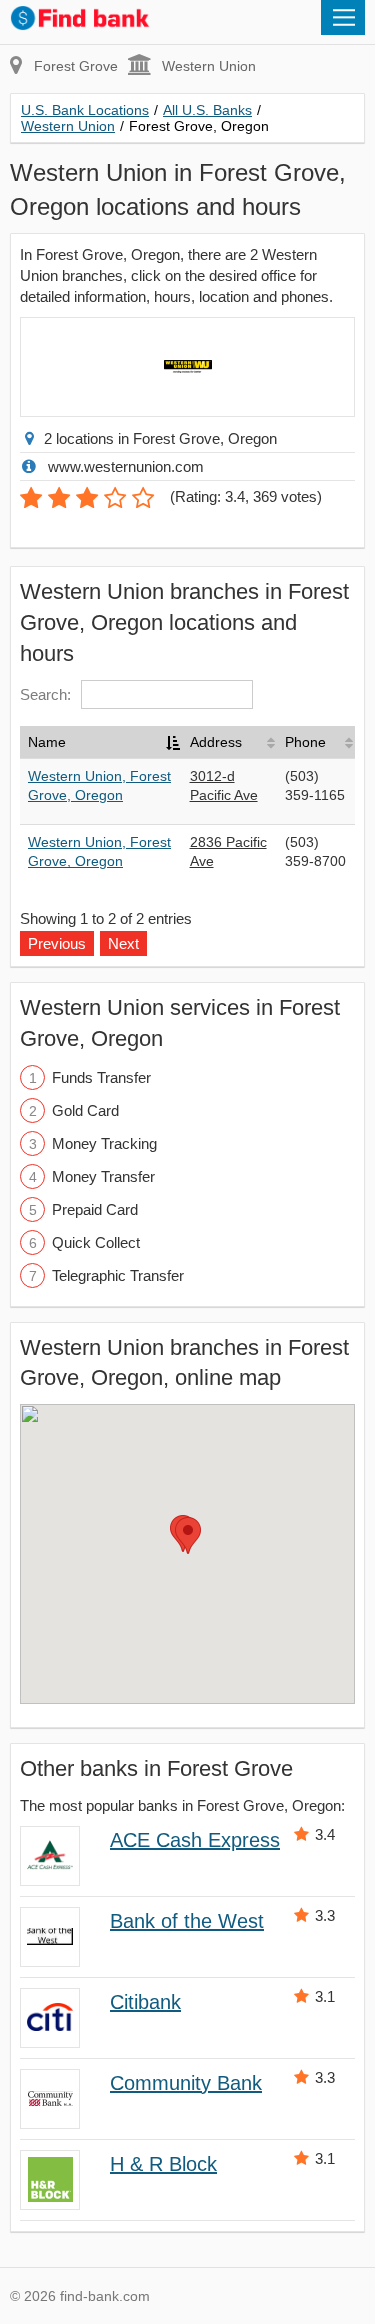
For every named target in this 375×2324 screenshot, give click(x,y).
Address (216, 742)
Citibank (145, 2002)
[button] (188, 1535)
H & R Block (163, 2164)
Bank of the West (187, 1921)
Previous (57, 943)
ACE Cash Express (195, 1840)
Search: (45, 694)
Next (123, 943)
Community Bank (186, 2083)
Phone (305, 742)
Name (47, 742)
